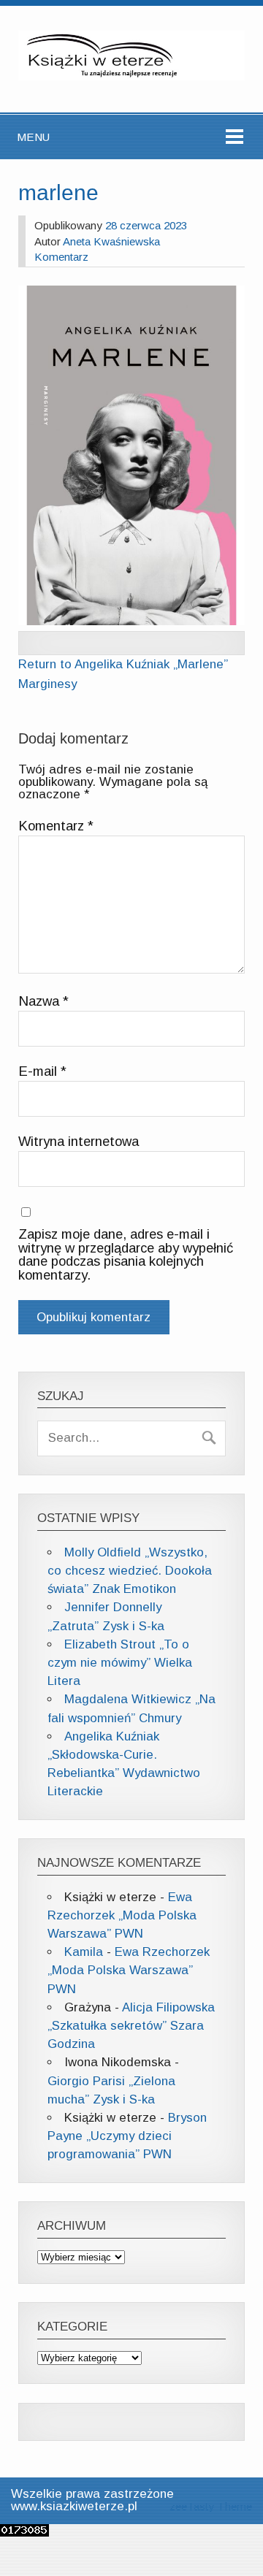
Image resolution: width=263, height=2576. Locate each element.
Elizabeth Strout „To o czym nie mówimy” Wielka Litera (120, 1663)
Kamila (84, 1952)
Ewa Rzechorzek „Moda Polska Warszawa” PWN (122, 1915)
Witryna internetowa (79, 1142)
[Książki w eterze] (131, 76)
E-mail (42, 1071)
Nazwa (43, 1001)
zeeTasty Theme (211, 2506)
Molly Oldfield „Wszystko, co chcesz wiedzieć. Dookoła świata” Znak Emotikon (130, 1571)
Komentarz (61, 257)
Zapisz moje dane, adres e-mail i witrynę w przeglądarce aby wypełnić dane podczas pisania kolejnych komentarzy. (126, 1255)
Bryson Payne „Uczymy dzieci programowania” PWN (127, 2136)
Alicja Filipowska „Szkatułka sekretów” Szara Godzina (131, 2026)
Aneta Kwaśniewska (111, 241)
